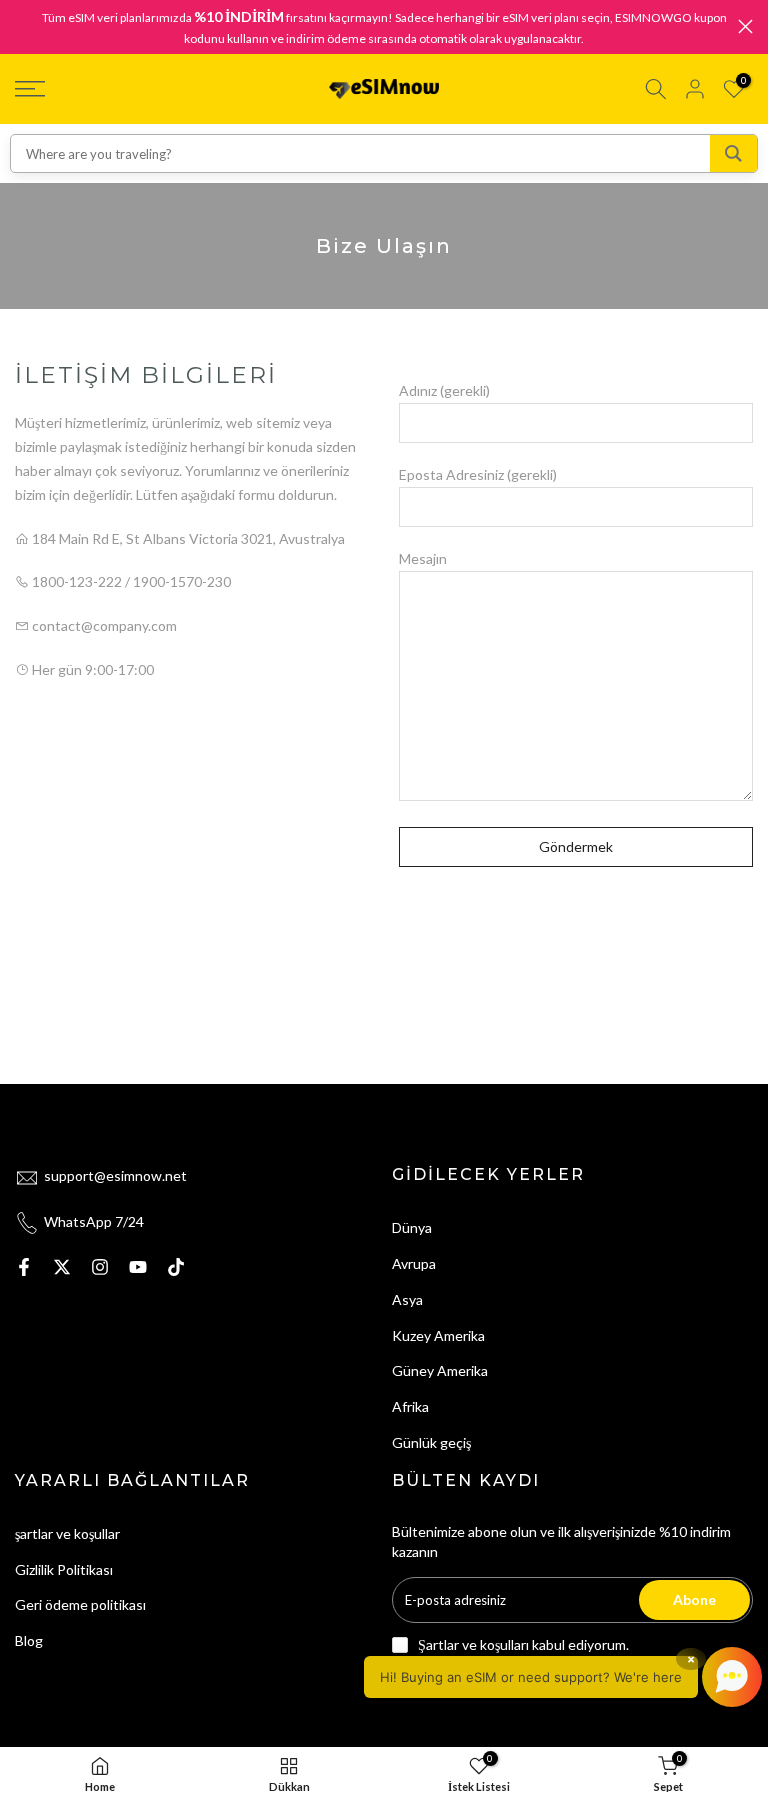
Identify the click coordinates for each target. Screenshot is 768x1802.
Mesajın (423, 558)
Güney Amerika (440, 1370)
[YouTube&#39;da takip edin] (138, 1267)
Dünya (412, 1227)
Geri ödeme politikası (80, 1604)
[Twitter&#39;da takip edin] (62, 1267)
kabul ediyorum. (523, 1644)
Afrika (410, 1406)
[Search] (733, 153)
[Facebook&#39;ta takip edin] (24, 1267)
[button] (563, 1677)
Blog (29, 1640)
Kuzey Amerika (438, 1335)
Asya (407, 1299)
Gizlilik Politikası (64, 1569)
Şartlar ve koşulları (473, 1644)
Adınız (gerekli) (444, 390)
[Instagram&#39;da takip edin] (100, 1267)
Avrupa (414, 1263)
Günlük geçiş (431, 1442)
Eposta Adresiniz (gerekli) (478, 474)
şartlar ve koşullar (67, 1533)
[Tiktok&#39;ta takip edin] (176, 1267)
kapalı (22, 26)
